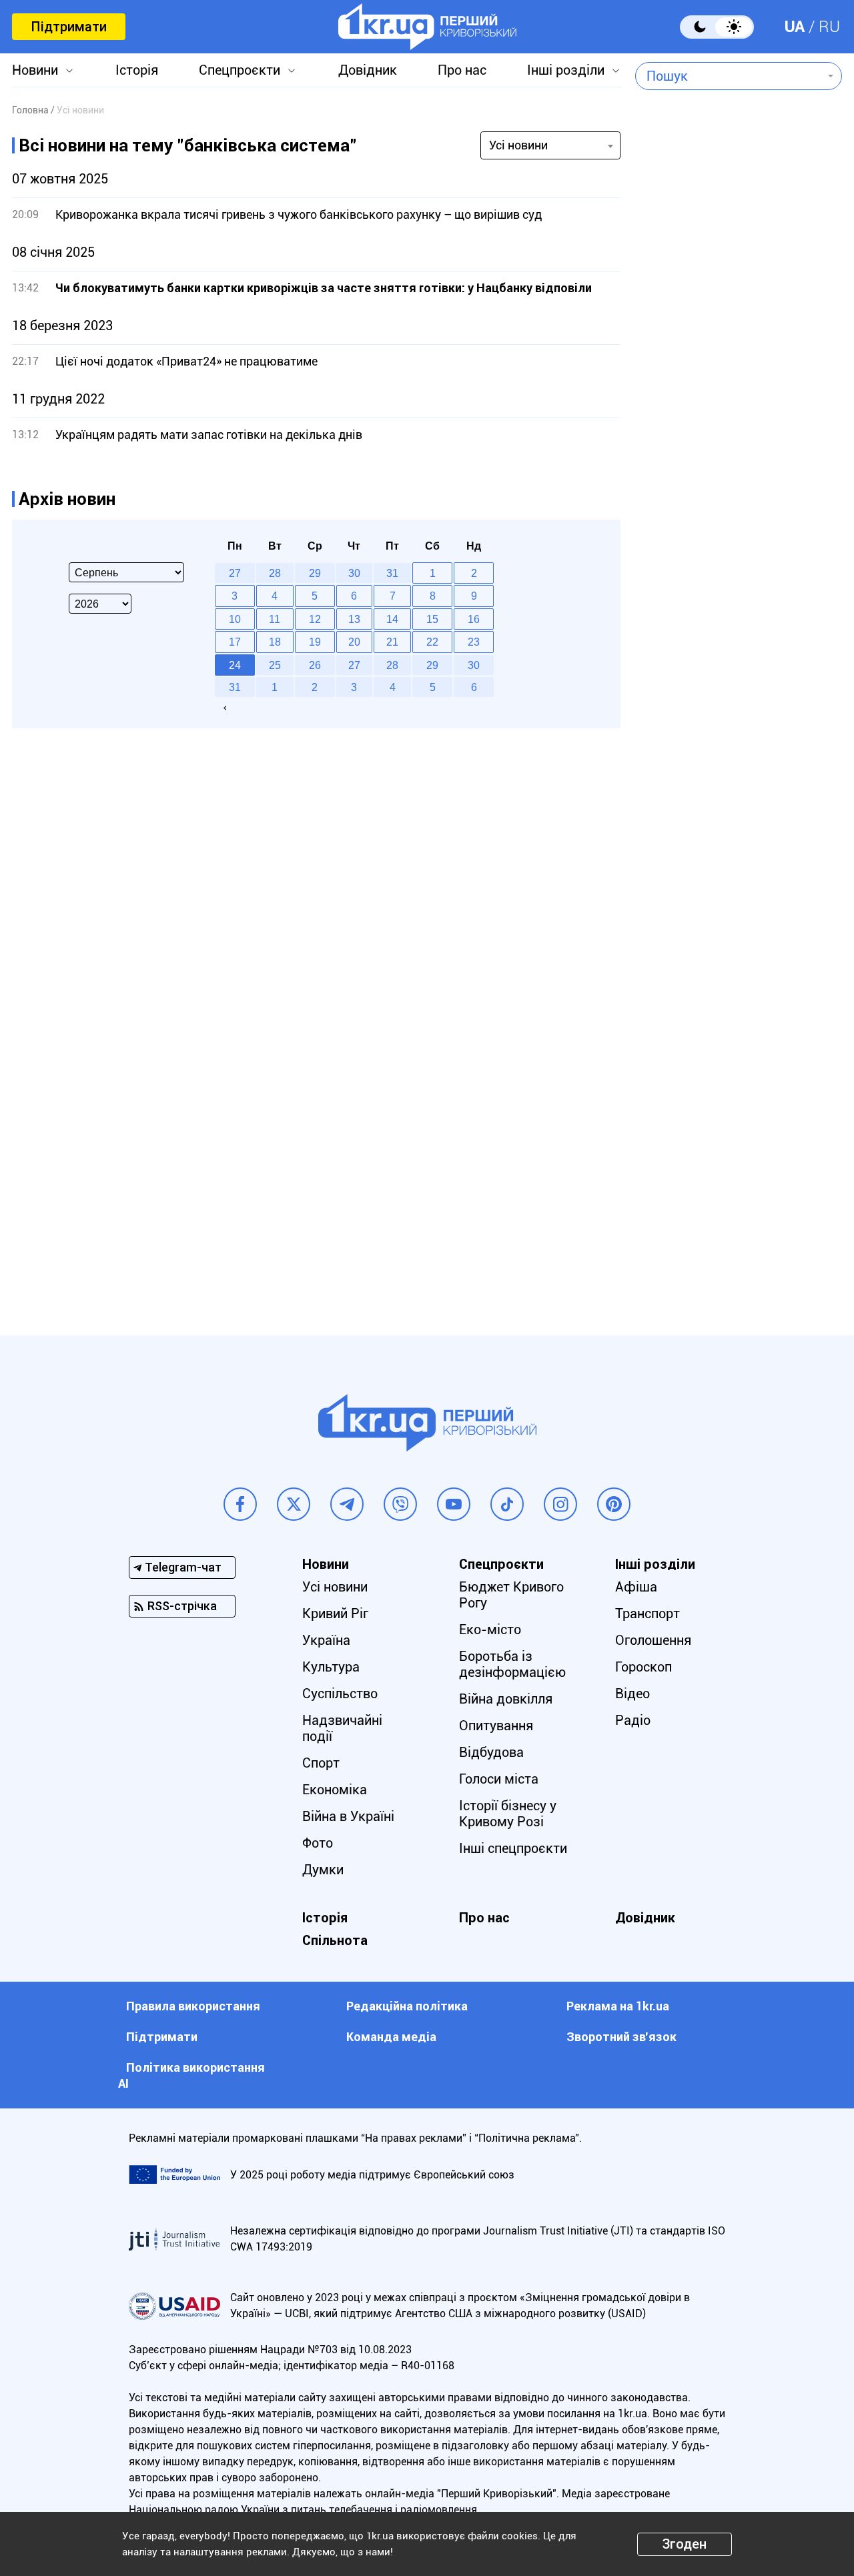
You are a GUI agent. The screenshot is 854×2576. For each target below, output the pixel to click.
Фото (318, 1843)
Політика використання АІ (191, 2075)
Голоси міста (499, 1779)
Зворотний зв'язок (621, 2037)
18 (275, 642)
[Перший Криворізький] (427, 27)
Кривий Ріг (335, 1614)
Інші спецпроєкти (513, 1848)
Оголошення (653, 1640)
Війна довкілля (506, 1699)
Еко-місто (490, 1630)
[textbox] (729, 76)
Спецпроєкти (240, 70)
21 (392, 642)
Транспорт (648, 1614)
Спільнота (335, 1940)
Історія (137, 70)
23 (474, 642)
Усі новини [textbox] (518, 145)
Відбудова (491, 1752)
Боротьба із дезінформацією (512, 1664)
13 (354, 619)
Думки (323, 1870)
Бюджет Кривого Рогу (511, 1595)
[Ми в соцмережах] (240, 1504)
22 (432, 642)
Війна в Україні (348, 1816)
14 (392, 619)
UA (795, 27)
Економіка (335, 1790)
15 (432, 619)
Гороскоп (644, 1667)
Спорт (321, 1763)
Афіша (636, 1587)
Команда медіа (391, 2037)
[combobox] (729, 76)
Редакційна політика (407, 2006)
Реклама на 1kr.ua (618, 2006)
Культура (331, 1667)
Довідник (368, 70)
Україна (326, 1640)
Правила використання (193, 2006)
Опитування (496, 1726)
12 (315, 619)
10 (235, 619)
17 (235, 642)
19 (315, 642)
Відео (632, 1694)
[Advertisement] (739, 605)
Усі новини (335, 1587)
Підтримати (69, 27)
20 (354, 642)
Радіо (633, 1720)
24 (235, 665)
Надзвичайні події (342, 1728)
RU (829, 27)
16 (474, 619)
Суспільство (340, 1694)
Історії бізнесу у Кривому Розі (508, 1814)
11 (275, 619)
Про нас (462, 70)
